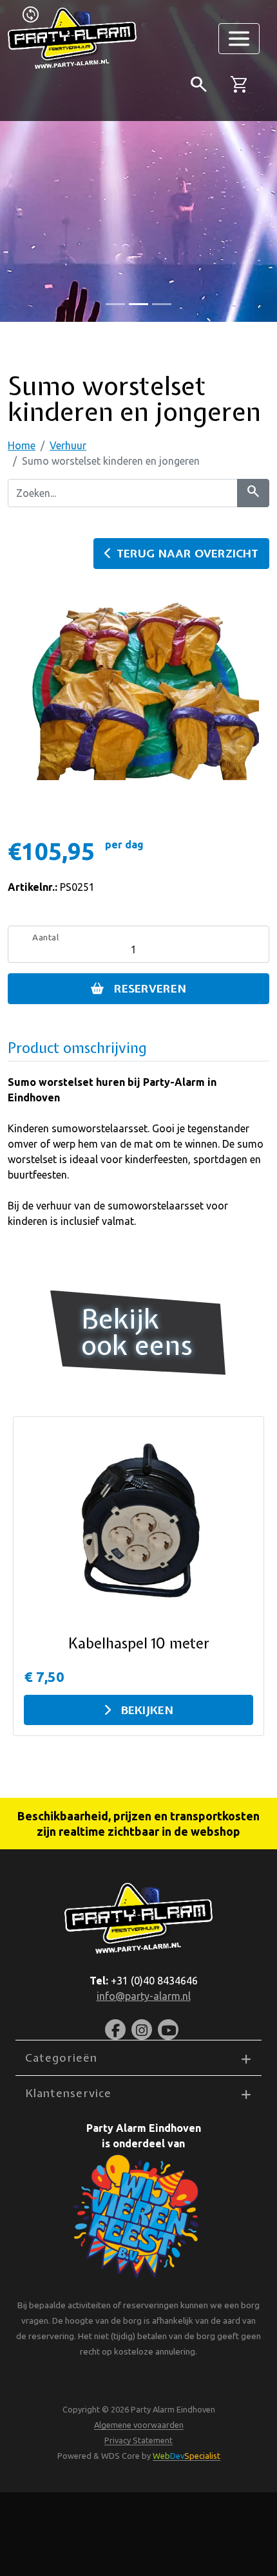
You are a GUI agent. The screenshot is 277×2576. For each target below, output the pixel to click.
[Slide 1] (138, 304)
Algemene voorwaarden (139, 2425)
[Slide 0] (115, 304)
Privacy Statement (138, 2440)
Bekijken (147, 1710)
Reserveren (150, 988)
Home (22, 445)
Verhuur (68, 445)
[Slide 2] (162, 304)
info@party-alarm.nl (144, 1996)
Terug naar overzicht (187, 553)
